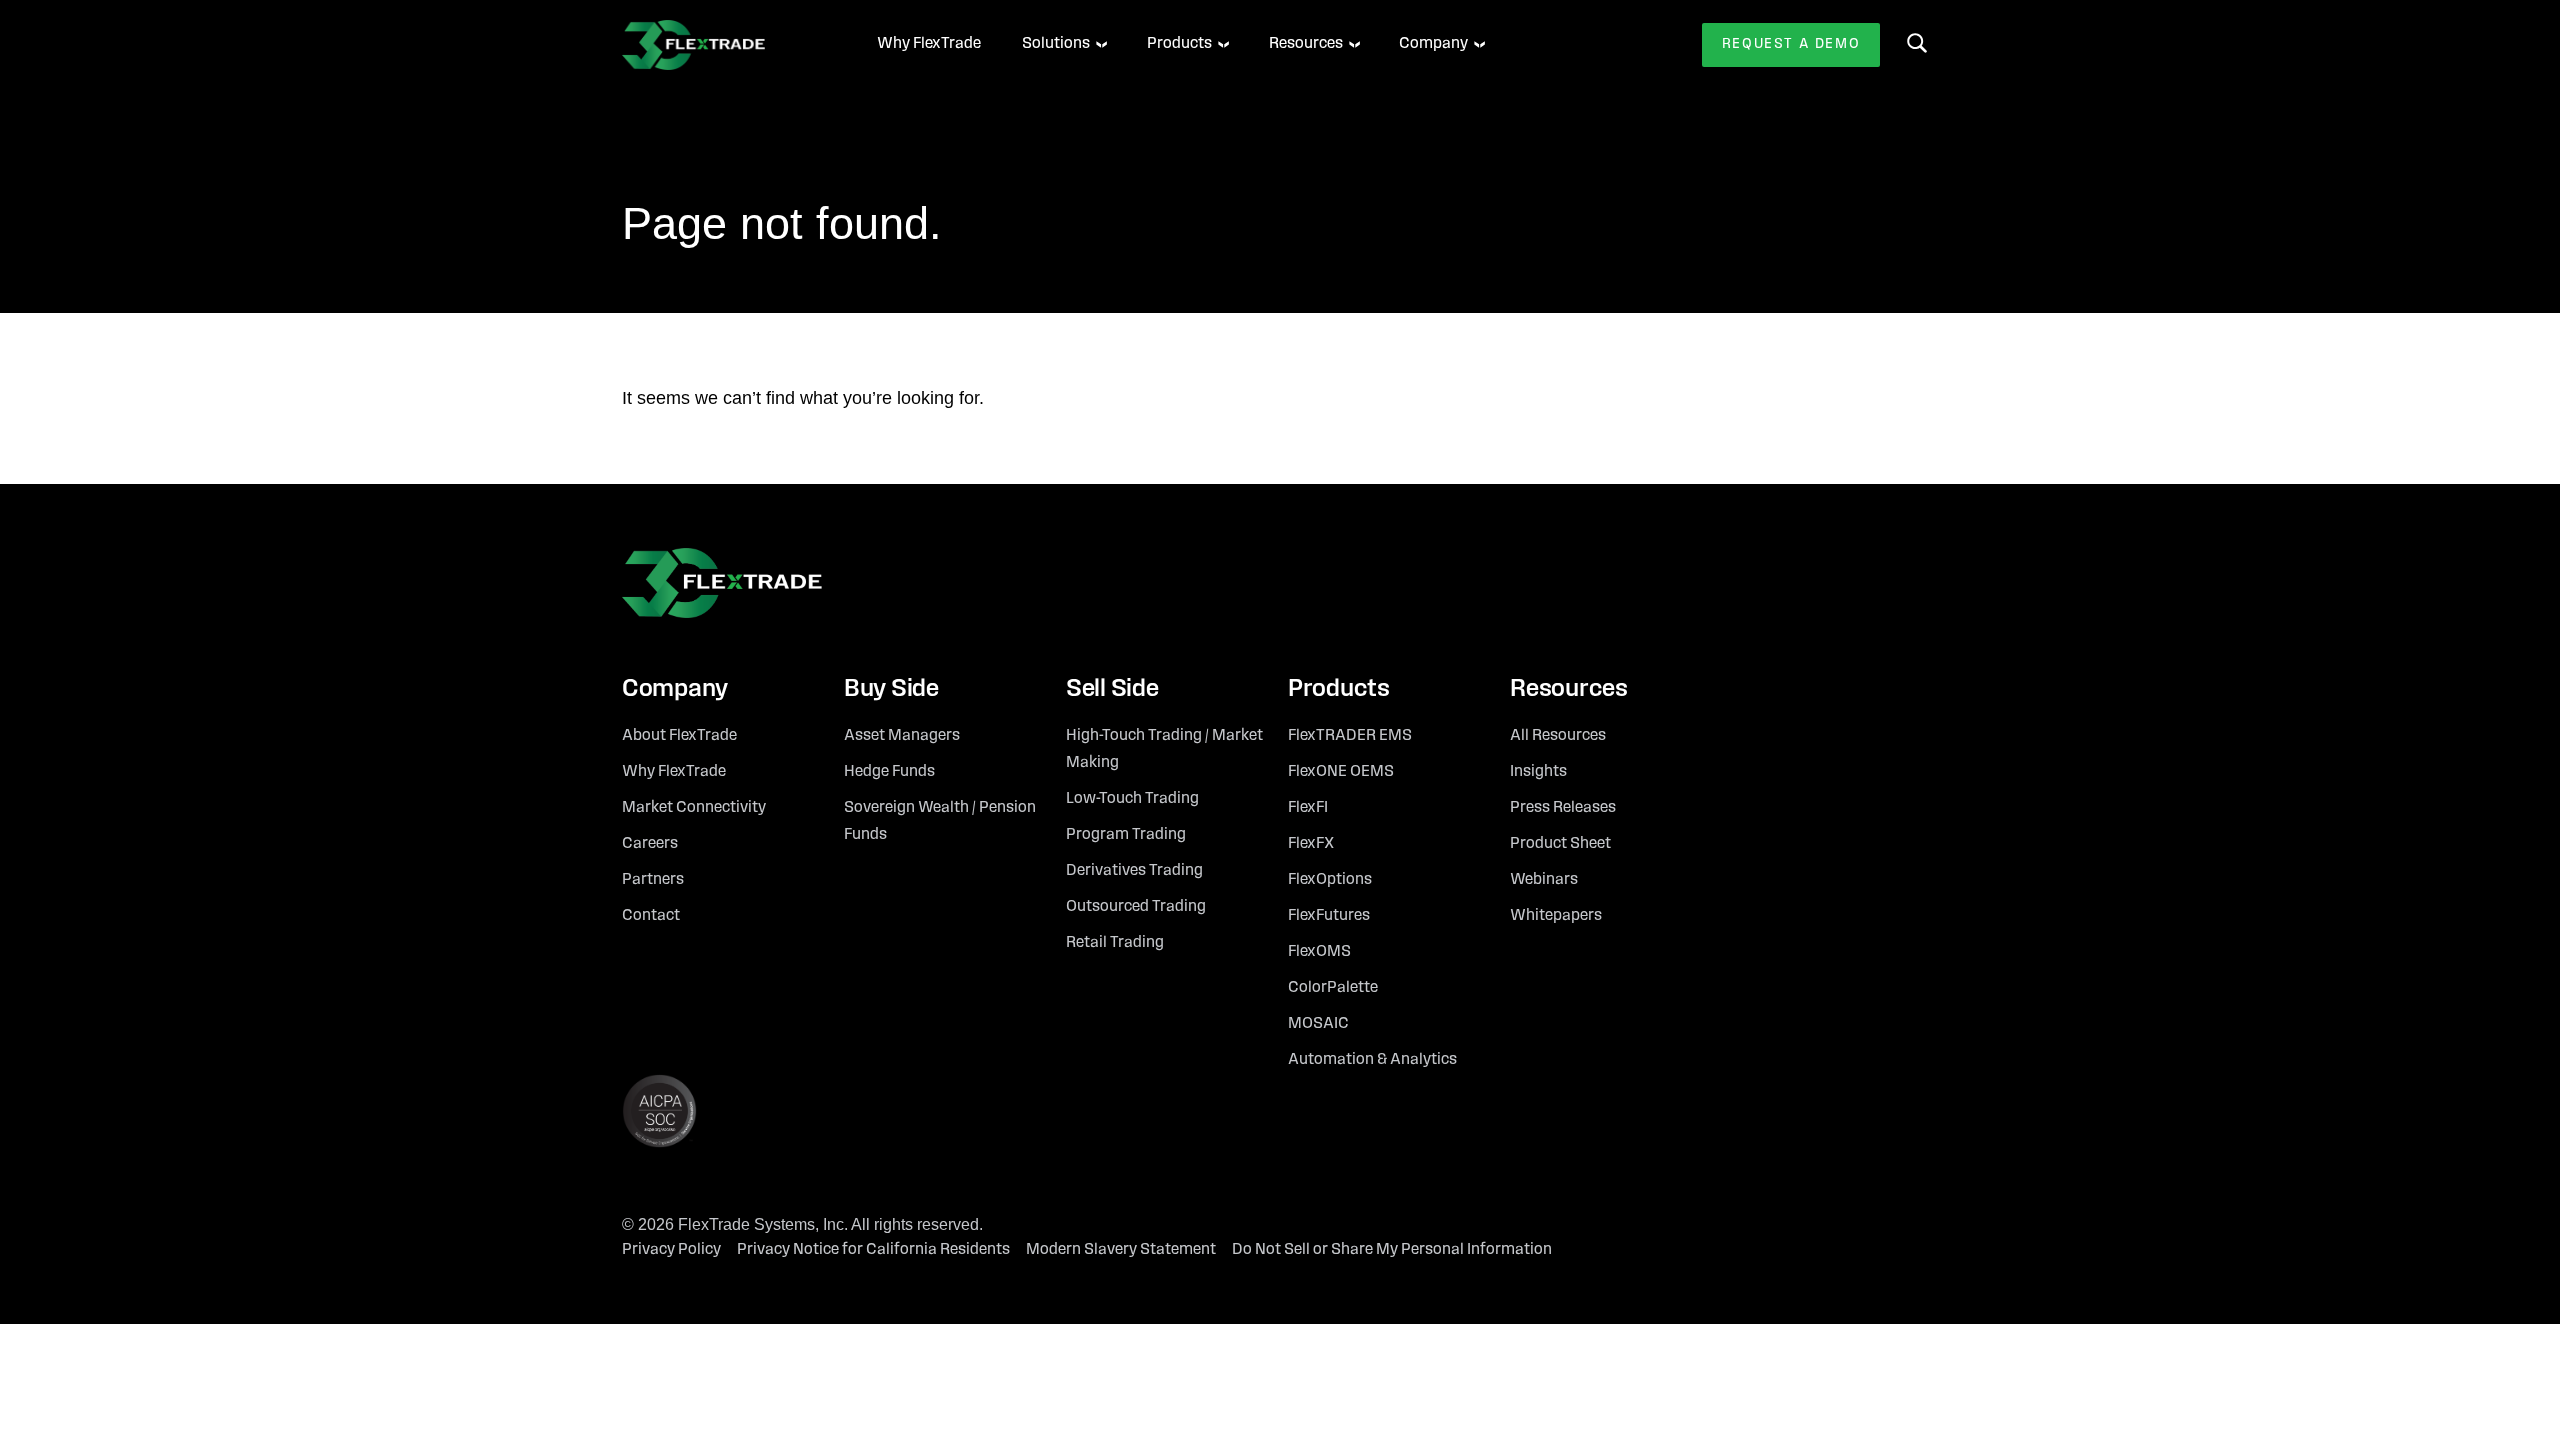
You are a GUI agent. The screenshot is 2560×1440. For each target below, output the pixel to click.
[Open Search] (1917, 43)
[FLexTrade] (722, 45)
